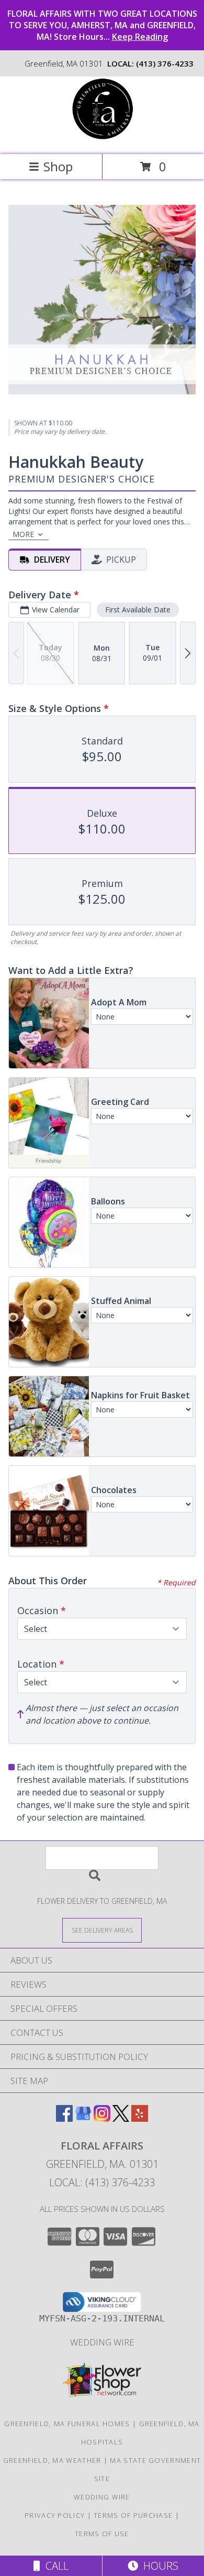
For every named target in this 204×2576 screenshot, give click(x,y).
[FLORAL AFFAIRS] (102, 139)
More (23, 534)
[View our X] (121, 2118)
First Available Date (138, 610)
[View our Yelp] (140, 2118)
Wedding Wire (102, 2342)
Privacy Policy (55, 2515)
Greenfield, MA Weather (52, 2460)
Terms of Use (102, 2534)
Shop (58, 166)
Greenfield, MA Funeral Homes (67, 2424)
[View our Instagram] (102, 2118)
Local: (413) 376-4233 (102, 2182)
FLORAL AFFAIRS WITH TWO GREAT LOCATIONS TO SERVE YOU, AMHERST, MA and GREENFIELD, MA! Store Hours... (102, 25)
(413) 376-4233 (165, 63)
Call (54, 2566)
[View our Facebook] (64, 2118)
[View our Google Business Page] (83, 2118)
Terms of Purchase (133, 2515)
